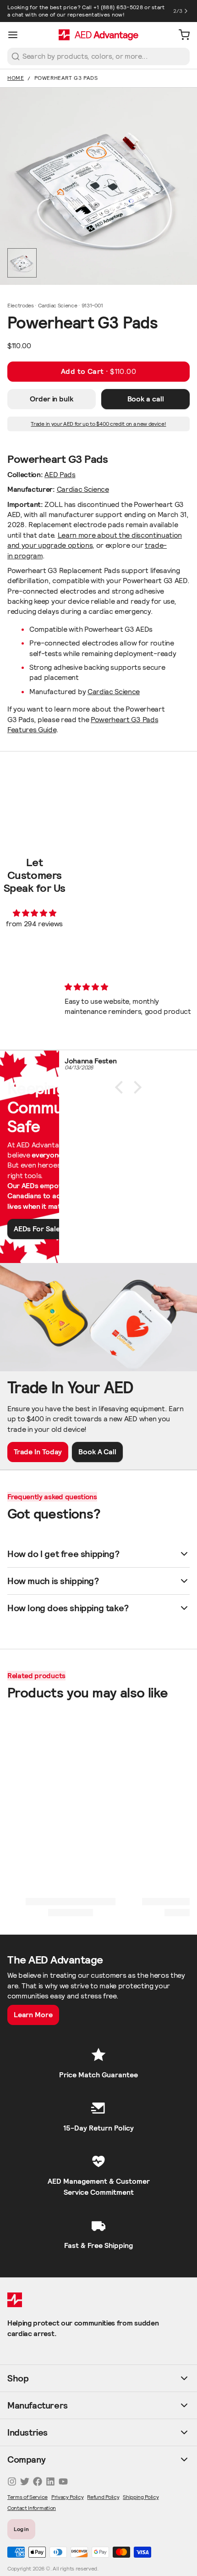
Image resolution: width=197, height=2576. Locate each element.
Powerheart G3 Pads (66, 78)
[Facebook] (38, 2481)
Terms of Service (27, 2497)
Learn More (33, 2015)
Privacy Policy (68, 2497)
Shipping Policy (141, 2497)
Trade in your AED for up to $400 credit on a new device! (98, 424)
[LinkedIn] (50, 2481)
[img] (35, 913)
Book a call (146, 399)
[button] (98, 372)
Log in (22, 2529)
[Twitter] (25, 2481)
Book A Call (97, 1452)
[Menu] (16, 35)
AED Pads (60, 475)
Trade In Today (38, 1452)
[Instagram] (12, 2481)
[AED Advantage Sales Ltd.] (98, 35)
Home (16, 78)
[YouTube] (63, 2481)
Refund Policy (103, 2497)
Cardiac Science (83, 489)
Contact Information (32, 2508)
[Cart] (181, 35)
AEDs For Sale (37, 1229)
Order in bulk (52, 399)
